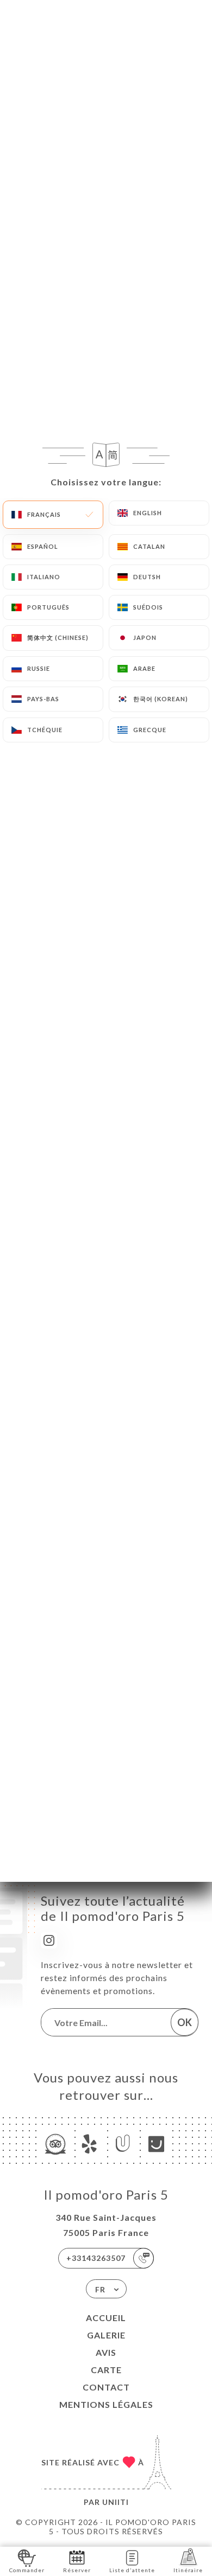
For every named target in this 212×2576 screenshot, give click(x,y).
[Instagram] (49, 1940)
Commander (27, 2570)
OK (185, 2022)
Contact (106, 2387)
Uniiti (116, 2502)
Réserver (77, 2570)
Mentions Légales (106, 2404)
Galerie (106, 2335)
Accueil (106, 2318)
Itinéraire (188, 2570)
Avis (106, 2352)
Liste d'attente (132, 2570)
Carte (106, 2370)
